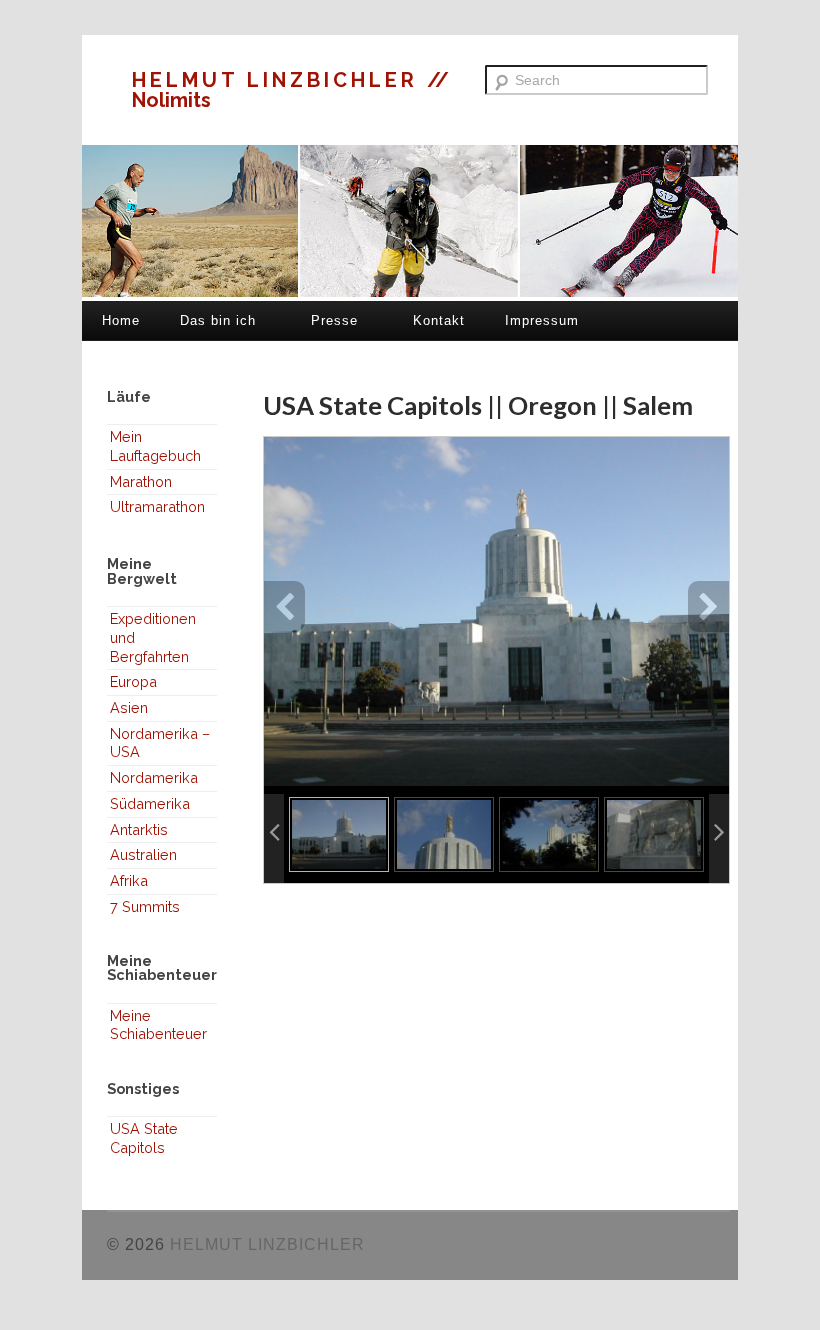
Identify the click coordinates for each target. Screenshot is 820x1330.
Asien (129, 707)
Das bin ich (218, 320)
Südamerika (150, 803)
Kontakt (439, 320)
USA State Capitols (144, 1138)
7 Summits (145, 906)
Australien (143, 854)
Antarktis (139, 829)
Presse (334, 320)
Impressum (542, 320)
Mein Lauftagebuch (155, 446)
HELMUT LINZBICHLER (279, 80)
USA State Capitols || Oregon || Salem (478, 405)
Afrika (129, 880)
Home (121, 320)
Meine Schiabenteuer (158, 1025)
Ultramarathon (157, 506)
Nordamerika (154, 777)
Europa (133, 681)
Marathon (141, 481)
